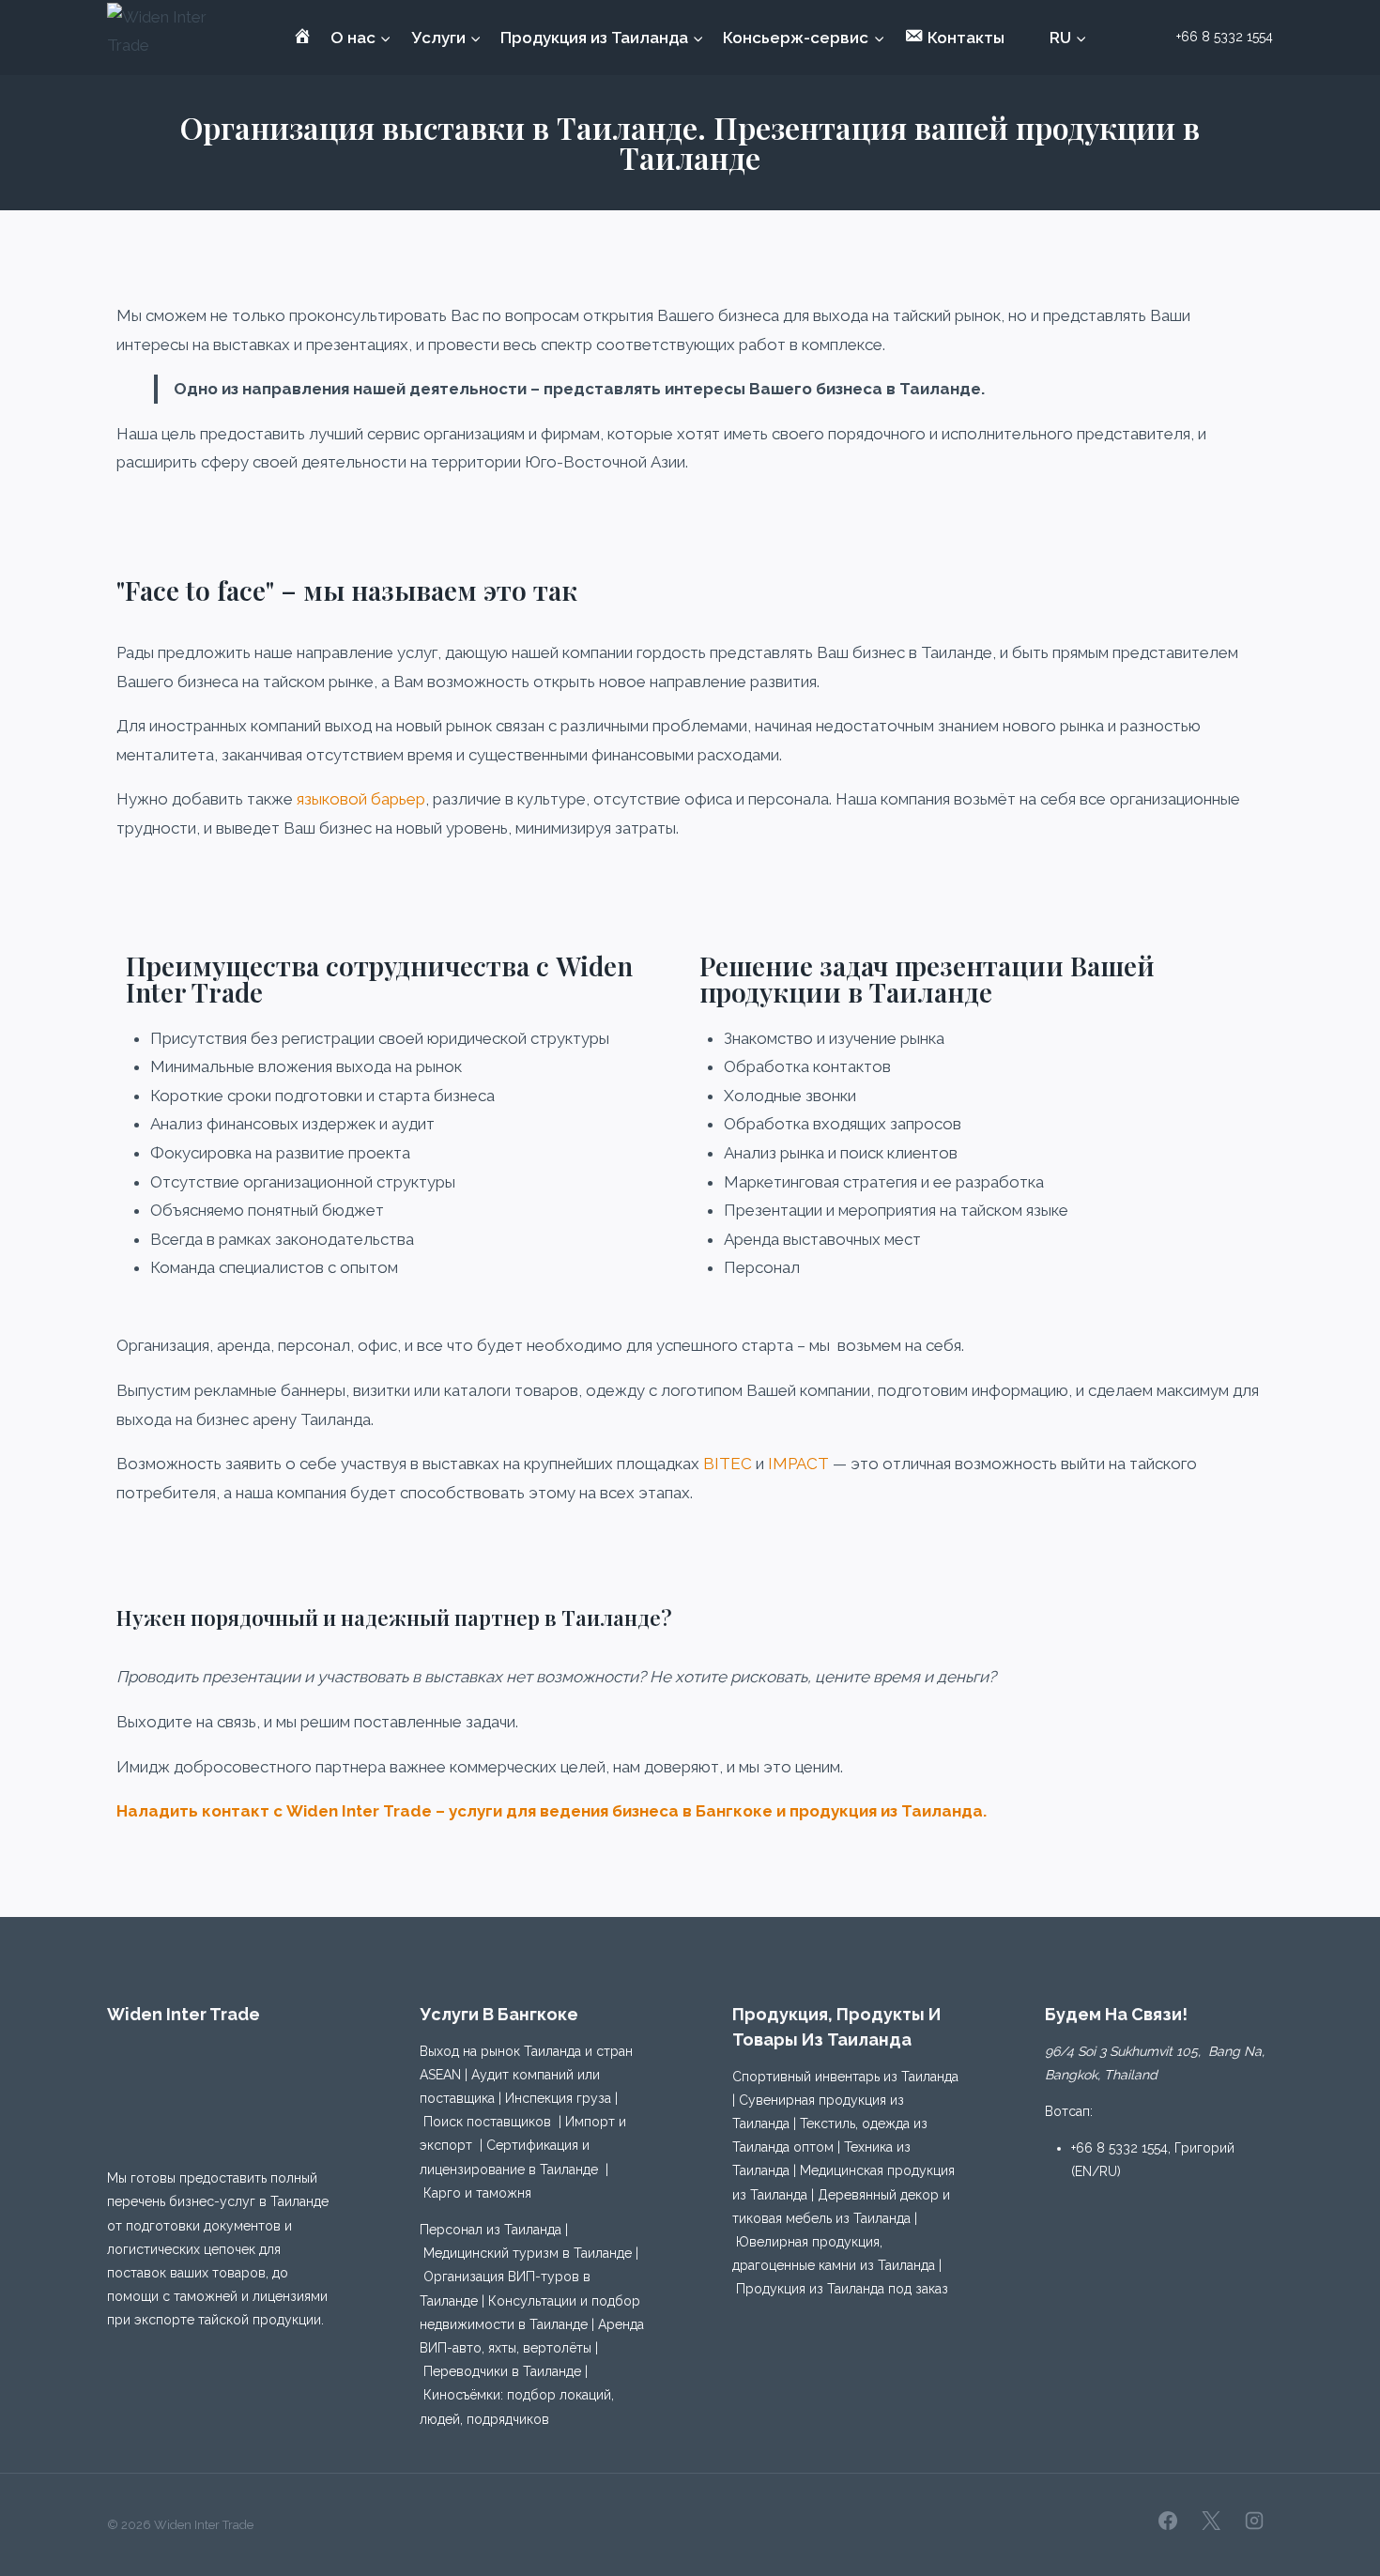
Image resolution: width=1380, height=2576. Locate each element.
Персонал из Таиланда (491, 2230)
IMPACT (798, 1464)
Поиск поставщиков (487, 2122)
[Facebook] (1168, 2521)
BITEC (728, 1464)
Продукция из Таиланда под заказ (842, 2289)
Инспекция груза (558, 2098)
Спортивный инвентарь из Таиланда (845, 2077)
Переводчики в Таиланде (502, 2371)
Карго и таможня (477, 2193)
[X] (1211, 2521)
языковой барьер (361, 799)
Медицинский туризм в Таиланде (528, 2253)
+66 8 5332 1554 (1119, 2148)
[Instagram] (1254, 2521)
